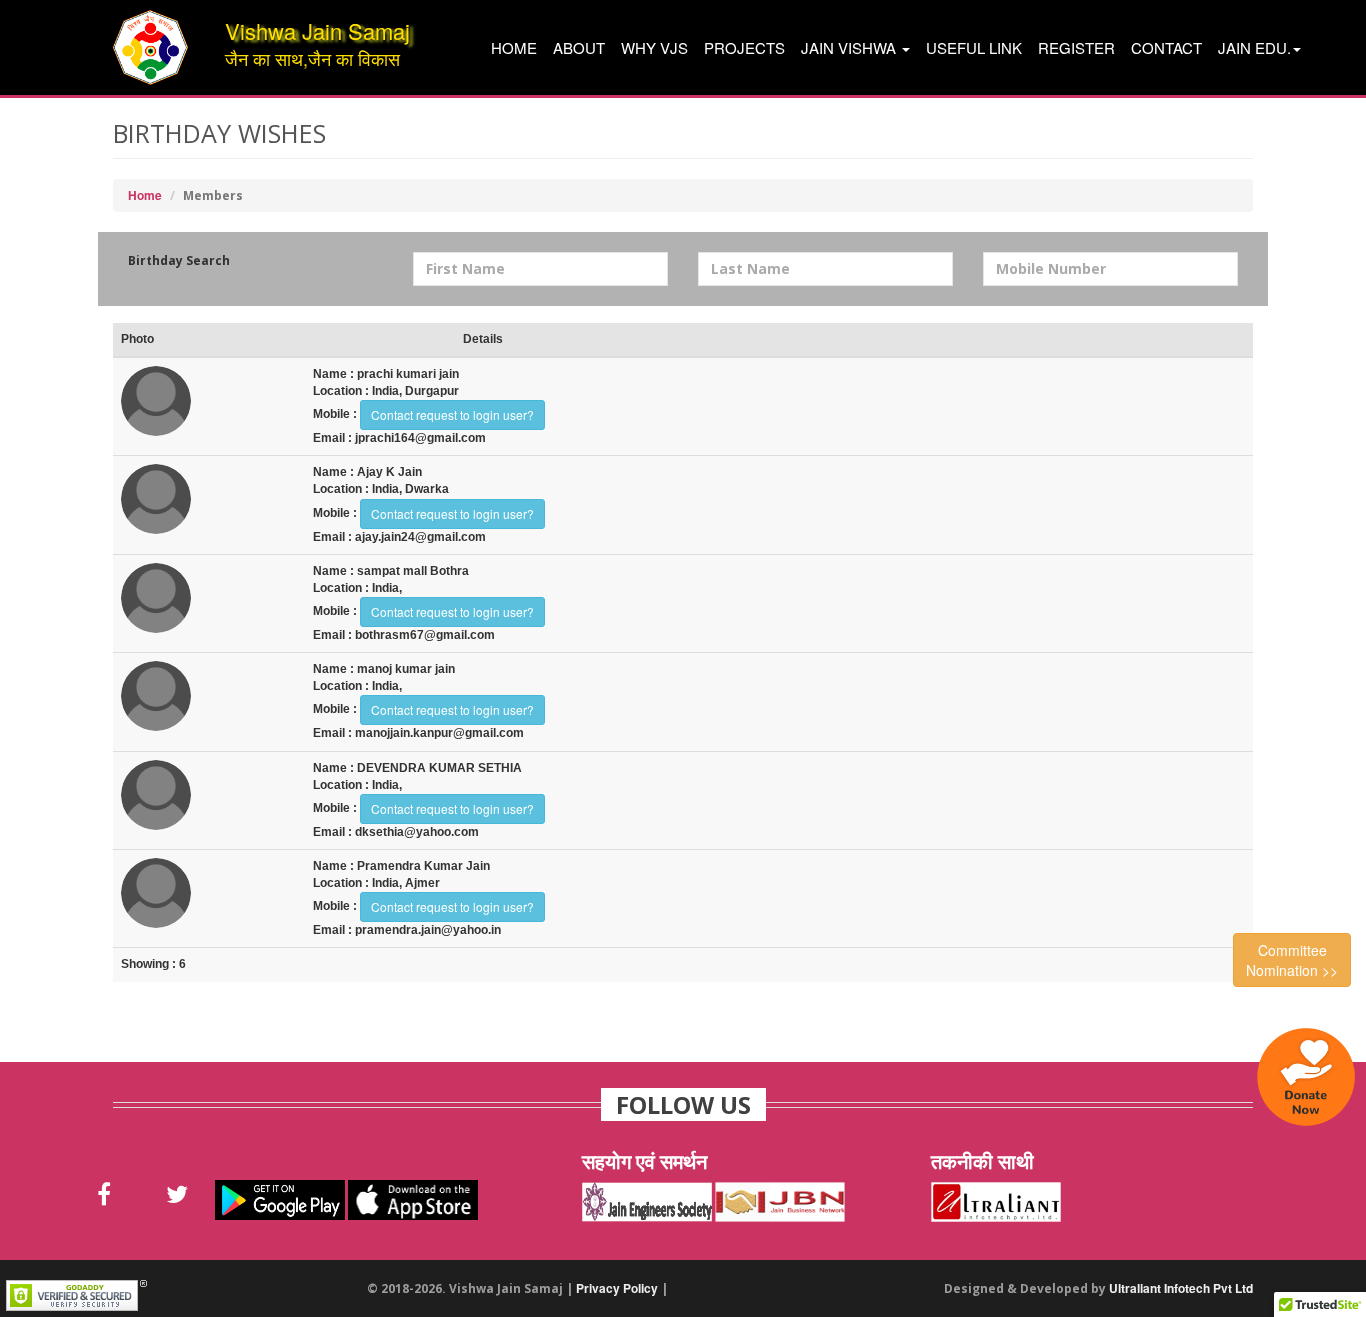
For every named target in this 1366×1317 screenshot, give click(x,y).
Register (1076, 47)
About (579, 47)
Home (514, 47)
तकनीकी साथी (982, 1161)
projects (744, 47)
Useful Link (974, 47)
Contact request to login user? (452, 414)
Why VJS (654, 47)
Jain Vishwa (850, 47)
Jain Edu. (1254, 47)
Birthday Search (179, 260)
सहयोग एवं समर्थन (644, 1161)
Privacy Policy (617, 1288)
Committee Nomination (1292, 960)
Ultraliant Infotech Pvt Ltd (1181, 1288)
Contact (1166, 47)
